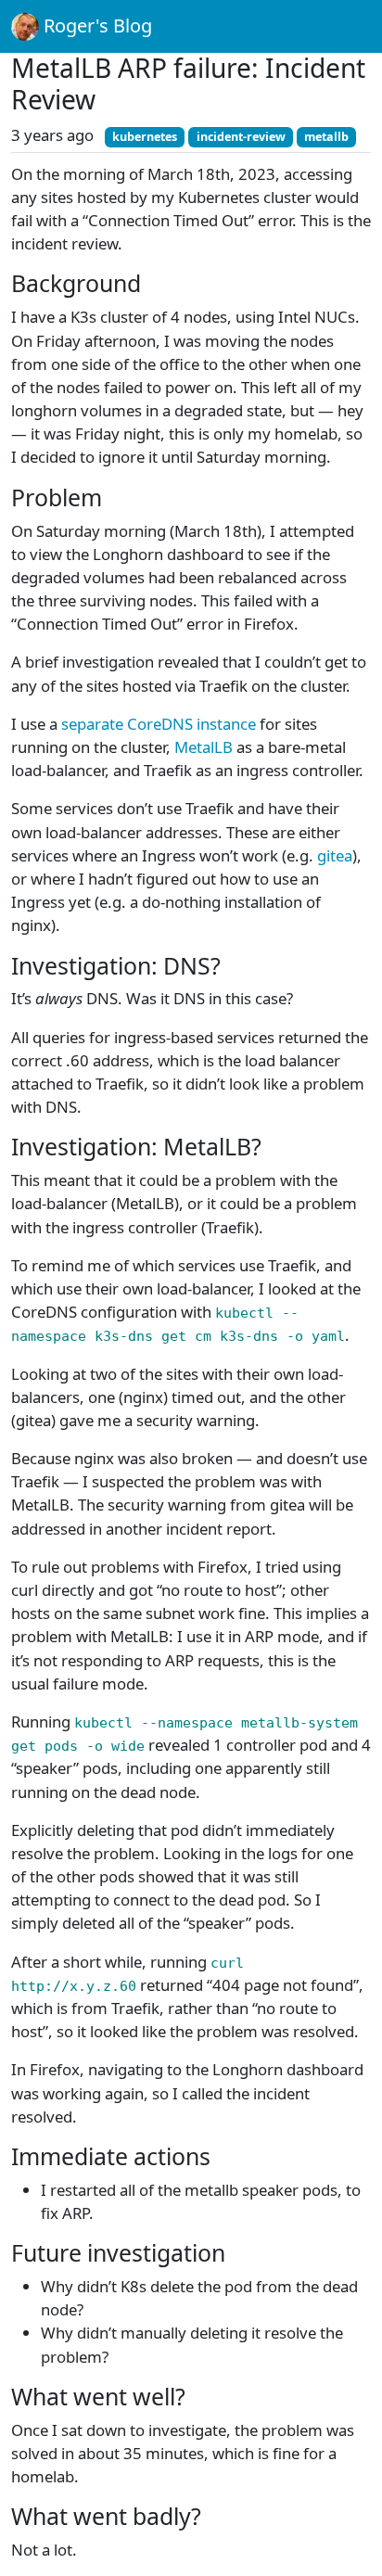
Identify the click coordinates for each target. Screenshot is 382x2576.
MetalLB (204, 747)
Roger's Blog (95, 26)
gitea (335, 855)
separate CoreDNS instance (159, 724)
